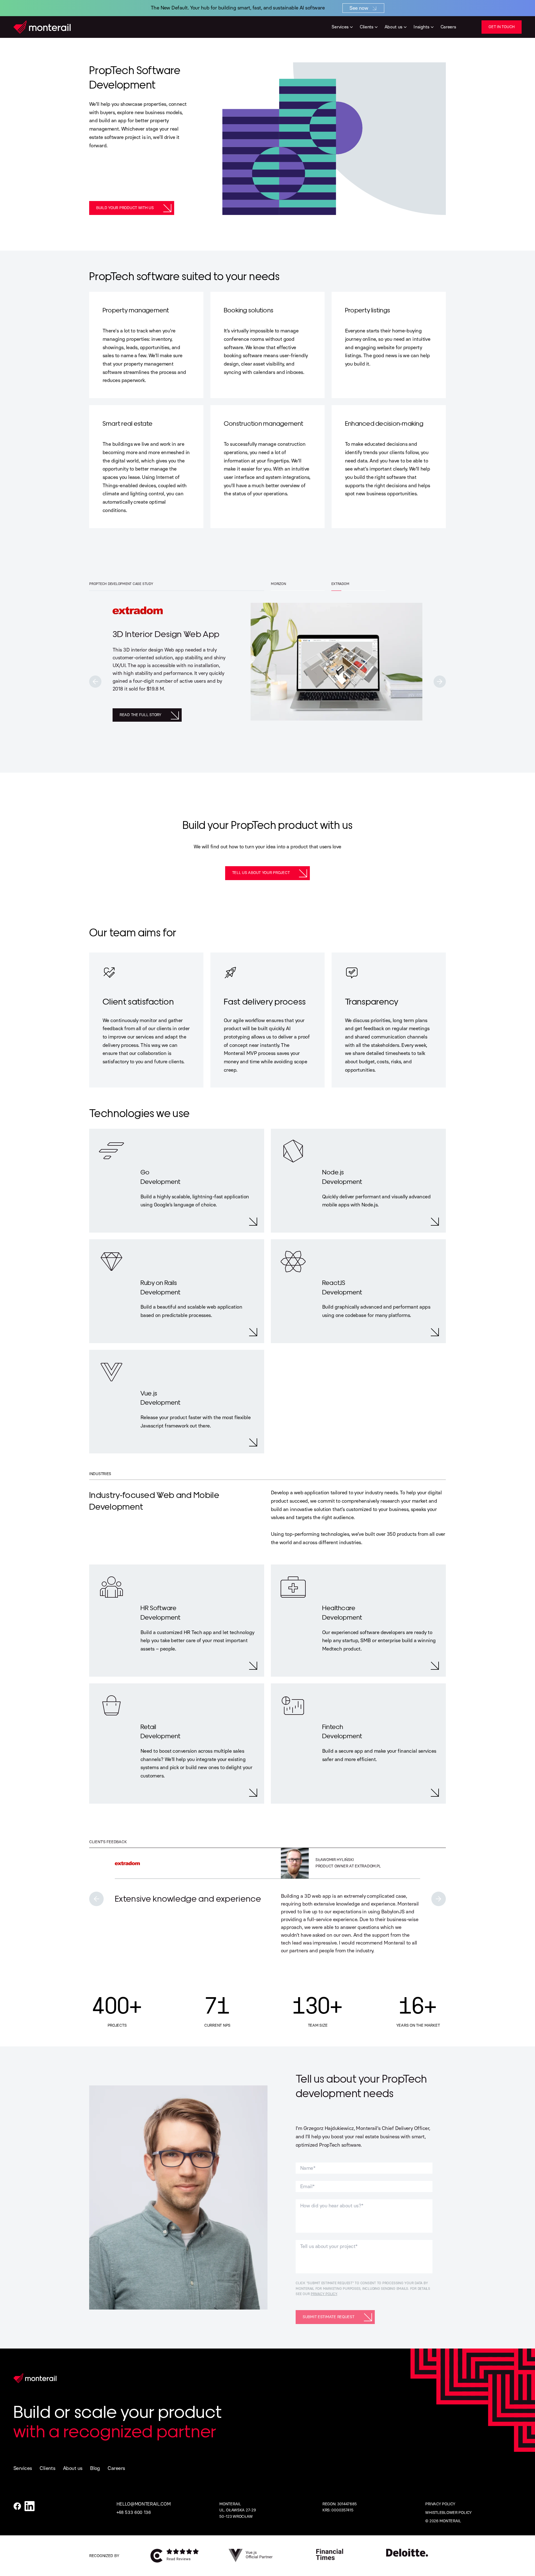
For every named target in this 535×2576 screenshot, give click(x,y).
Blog (95, 2468)
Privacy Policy (324, 2294)
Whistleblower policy (448, 2513)
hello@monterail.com (144, 2504)
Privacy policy (440, 2504)
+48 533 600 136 (134, 2512)
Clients (47, 2468)
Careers (116, 2468)
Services (23, 2468)
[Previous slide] (95, 682)
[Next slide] (440, 682)
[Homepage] (42, 27)
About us (73, 2468)
